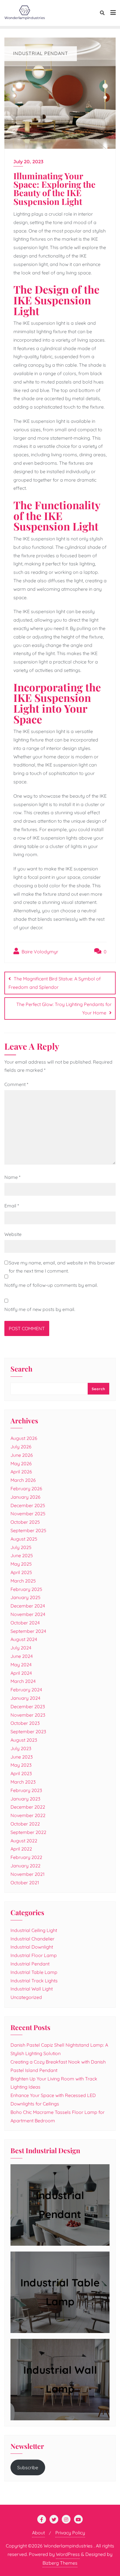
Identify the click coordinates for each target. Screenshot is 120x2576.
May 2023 (21, 1765)
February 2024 (26, 1690)
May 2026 (21, 1463)
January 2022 (25, 1866)
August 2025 (24, 1539)
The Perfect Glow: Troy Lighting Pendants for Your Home (64, 1008)
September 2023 (28, 1731)
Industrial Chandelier (32, 1939)
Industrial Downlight (32, 1947)
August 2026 (24, 1438)
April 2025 (21, 1572)
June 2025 (22, 1555)
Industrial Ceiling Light (34, 1930)
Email (12, 1206)
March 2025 (23, 1581)
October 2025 (25, 1522)
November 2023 (28, 1715)
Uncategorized (26, 1997)
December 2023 (28, 1706)
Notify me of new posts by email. (40, 1309)
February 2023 (26, 1790)
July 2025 (21, 1547)
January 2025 (25, 1597)
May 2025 (21, 1564)
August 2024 (24, 1639)
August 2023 (24, 1740)
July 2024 (21, 1648)
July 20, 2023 (28, 162)
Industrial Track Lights (34, 1981)
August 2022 (24, 1841)
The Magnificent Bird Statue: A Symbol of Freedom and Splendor (55, 983)
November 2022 (28, 1815)
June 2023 (22, 1757)
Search (21, 1369)
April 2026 (21, 1472)
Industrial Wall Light (32, 1989)
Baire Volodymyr (39, 952)
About (38, 2533)
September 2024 (28, 1631)
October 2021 (25, 1883)
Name (12, 1177)
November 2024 (28, 1614)
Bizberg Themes (60, 2563)
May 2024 (21, 1665)
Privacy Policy (70, 2533)
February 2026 (26, 1489)
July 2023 (21, 1748)
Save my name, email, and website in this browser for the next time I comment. (62, 1267)
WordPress (68, 2554)
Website (13, 1234)
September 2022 (28, 1832)
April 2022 (21, 1849)
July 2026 (21, 1447)
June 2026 (22, 1455)
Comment (16, 1084)
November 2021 (28, 1874)
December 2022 (28, 1807)
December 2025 (28, 1505)
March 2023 (23, 1782)
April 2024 (21, 1673)
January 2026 (25, 1497)
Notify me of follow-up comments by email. (51, 1285)
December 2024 (28, 1606)
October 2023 (25, 1723)
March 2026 (23, 1480)
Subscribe (28, 2467)
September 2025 (28, 1530)
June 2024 (22, 1656)
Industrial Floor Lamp (34, 1955)
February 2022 (26, 1857)
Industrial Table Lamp (34, 1972)
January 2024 (25, 1698)
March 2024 (23, 1681)
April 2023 (21, 1773)
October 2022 (25, 1824)
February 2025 (26, 1589)
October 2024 (25, 1623)
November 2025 (28, 1514)
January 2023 (25, 1799)
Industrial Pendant (30, 1964)
